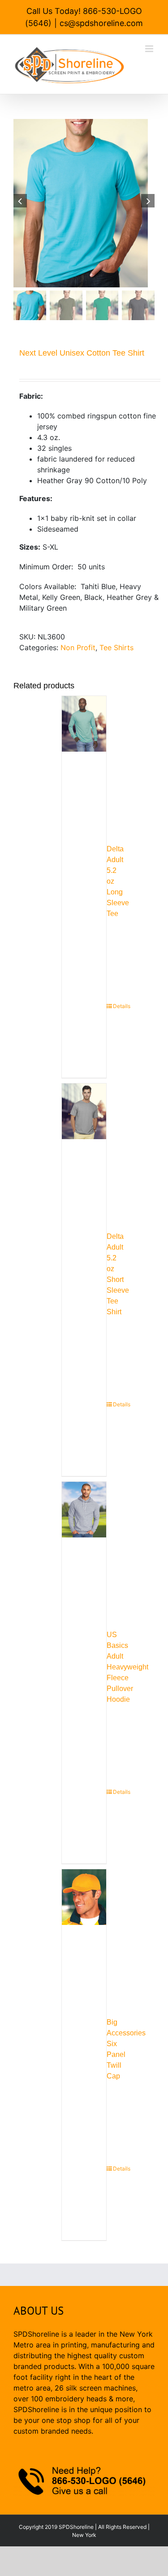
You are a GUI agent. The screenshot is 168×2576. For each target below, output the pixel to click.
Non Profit (78, 647)
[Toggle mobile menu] (150, 49)
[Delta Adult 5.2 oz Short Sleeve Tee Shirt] (84, 1146)
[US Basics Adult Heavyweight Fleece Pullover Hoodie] (84, 1544)
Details (110, 1006)
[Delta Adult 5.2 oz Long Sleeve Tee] (84, 759)
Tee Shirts (116, 647)
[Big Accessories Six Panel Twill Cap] (84, 1932)
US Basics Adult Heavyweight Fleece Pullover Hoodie (127, 1667)
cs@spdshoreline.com (101, 23)
